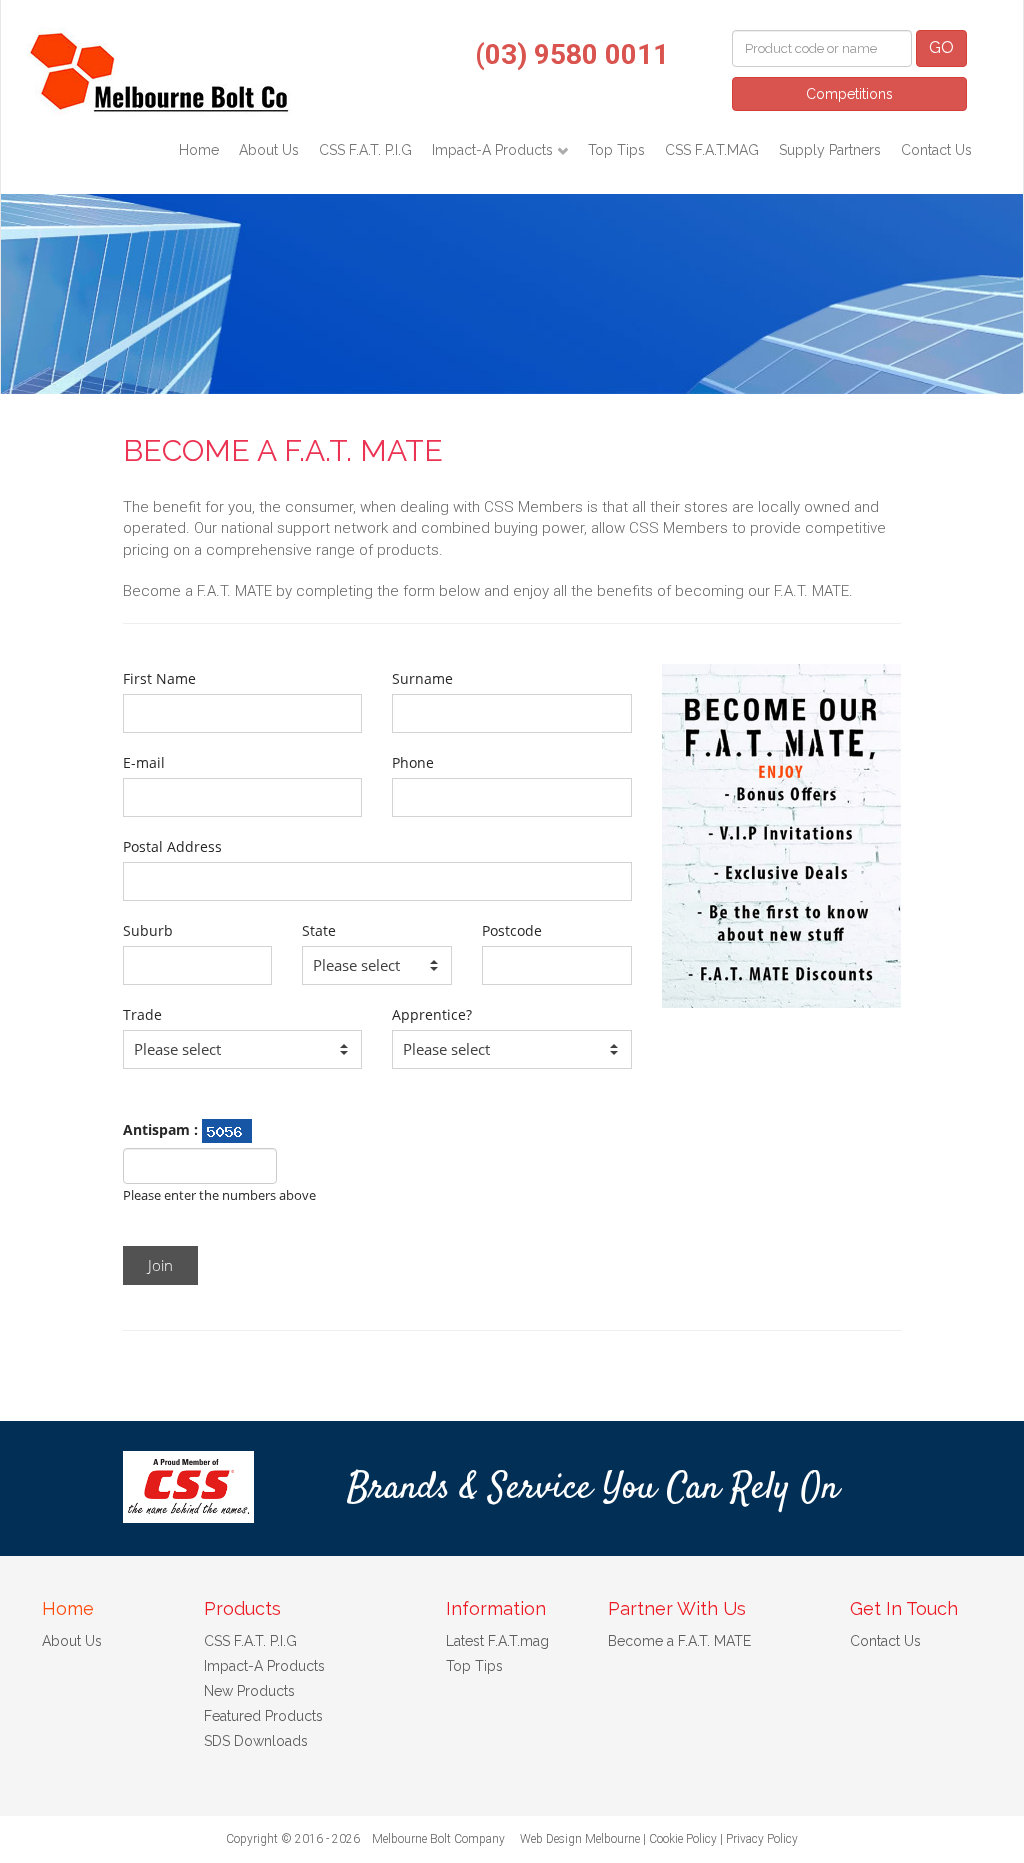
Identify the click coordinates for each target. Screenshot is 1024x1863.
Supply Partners (830, 150)
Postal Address (172, 846)
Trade (142, 1014)
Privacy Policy (762, 1839)
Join (160, 1265)
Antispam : (162, 1129)
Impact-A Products (494, 150)
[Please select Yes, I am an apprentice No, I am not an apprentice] (511, 1049)
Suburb (148, 930)
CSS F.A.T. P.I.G (365, 150)
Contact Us (936, 150)
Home (199, 150)
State (319, 930)
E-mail (144, 762)
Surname (422, 678)
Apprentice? (432, 1014)
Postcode (512, 930)
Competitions (849, 94)
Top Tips (616, 150)
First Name (159, 678)
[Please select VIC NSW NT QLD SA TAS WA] (377, 965)
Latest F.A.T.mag (497, 1641)
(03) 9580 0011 (572, 54)
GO (941, 47)
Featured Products (263, 1716)
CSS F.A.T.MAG (712, 150)
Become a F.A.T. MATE (679, 1641)
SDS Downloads (256, 1741)
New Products (249, 1691)
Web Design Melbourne (580, 1839)
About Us (269, 150)
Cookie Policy (683, 1839)
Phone (413, 762)
